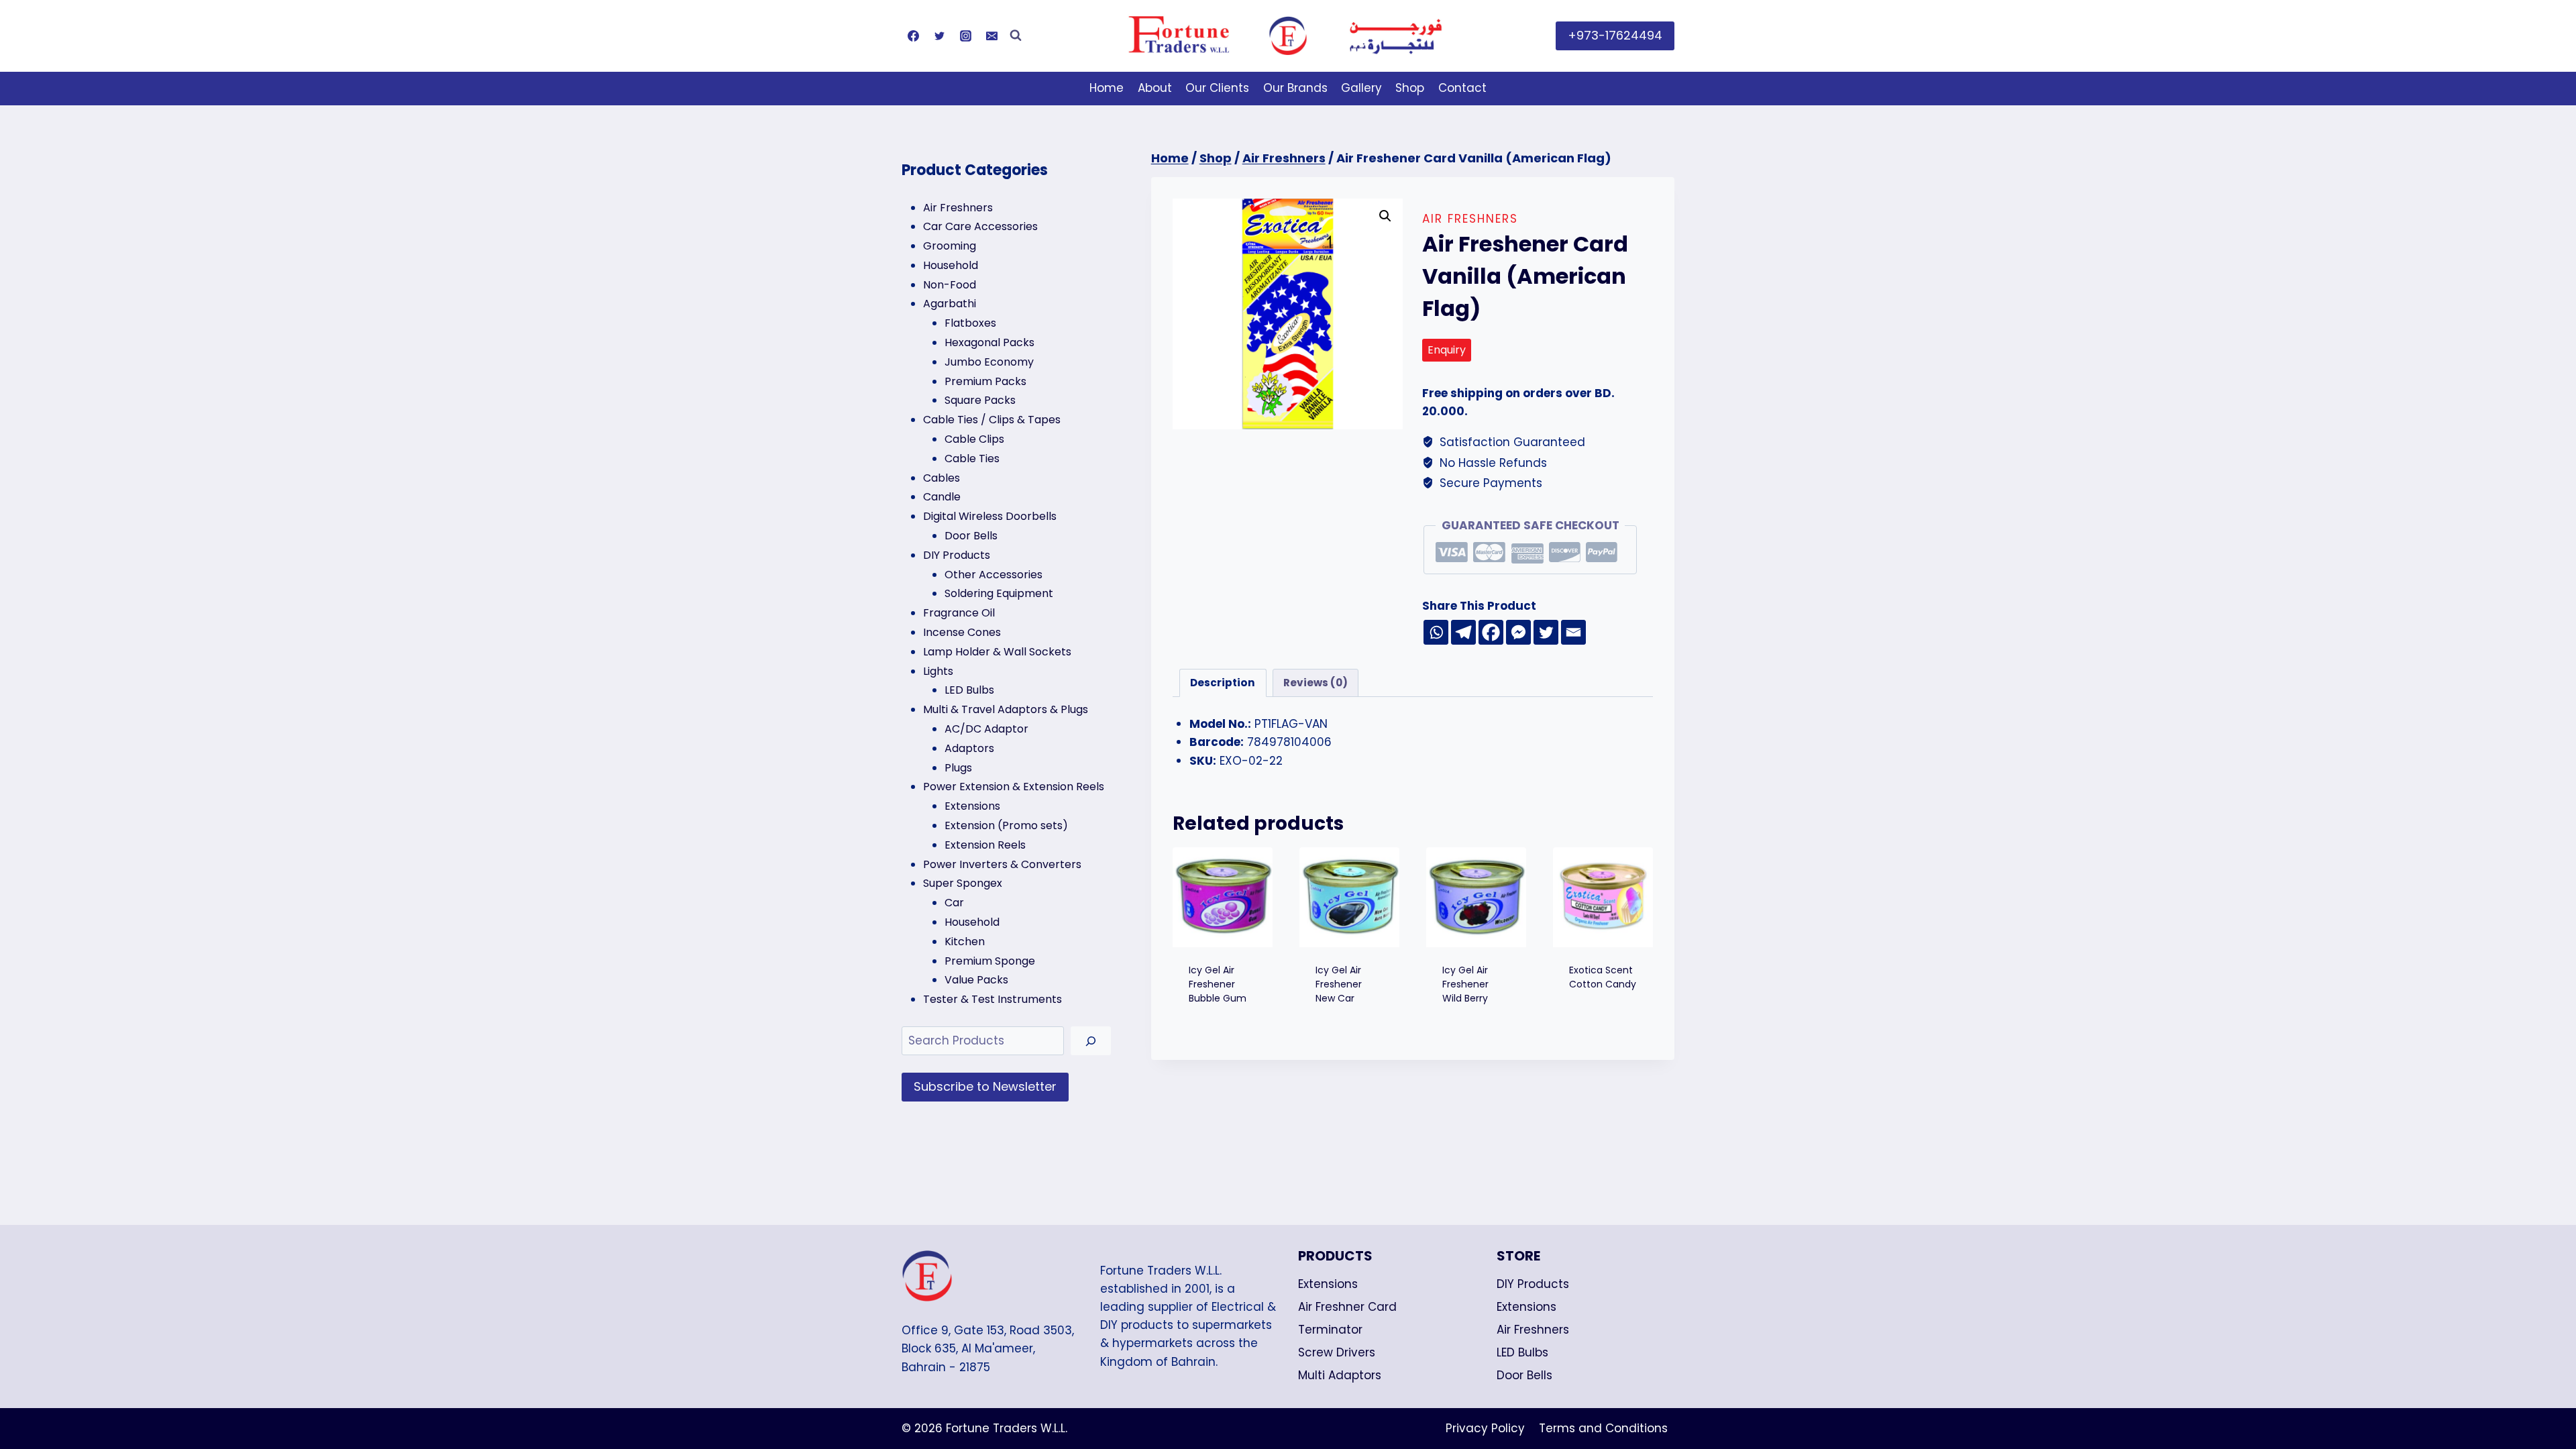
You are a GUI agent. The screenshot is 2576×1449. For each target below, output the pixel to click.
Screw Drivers (1337, 1352)
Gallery (1361, 88)
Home (1107, 88)
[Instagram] (965, 36)
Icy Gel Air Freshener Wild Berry (1465, 984)
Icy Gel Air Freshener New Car (1339, 984)
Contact (1462, 88)
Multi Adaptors (1340, 1375)
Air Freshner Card (1347, 1307)
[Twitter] (939, 36)
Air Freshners (1470, 219)
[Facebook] (913, 36)
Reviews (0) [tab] (1316, 683)
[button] (1385, 216)
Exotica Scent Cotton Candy (1603, 977)
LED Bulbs (1522, 1352)
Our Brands (1295, 88)
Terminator (1330, 1330)
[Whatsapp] (1436, 632)
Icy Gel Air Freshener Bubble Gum (1218, 984)
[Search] (1091, 1041)
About (1155, 88)
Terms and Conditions (1603, 1428)
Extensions (1328, 1284)
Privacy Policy (1485, 1428)
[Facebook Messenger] (1518, 632)
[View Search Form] (1016, 36)
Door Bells (1524, 1375)
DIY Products (1533, 1284)
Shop (1410, 88)
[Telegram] (1463, 632)
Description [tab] (1223, 683)
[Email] (991, 36)
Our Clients (1217, 88)
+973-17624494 (1615, 35)
